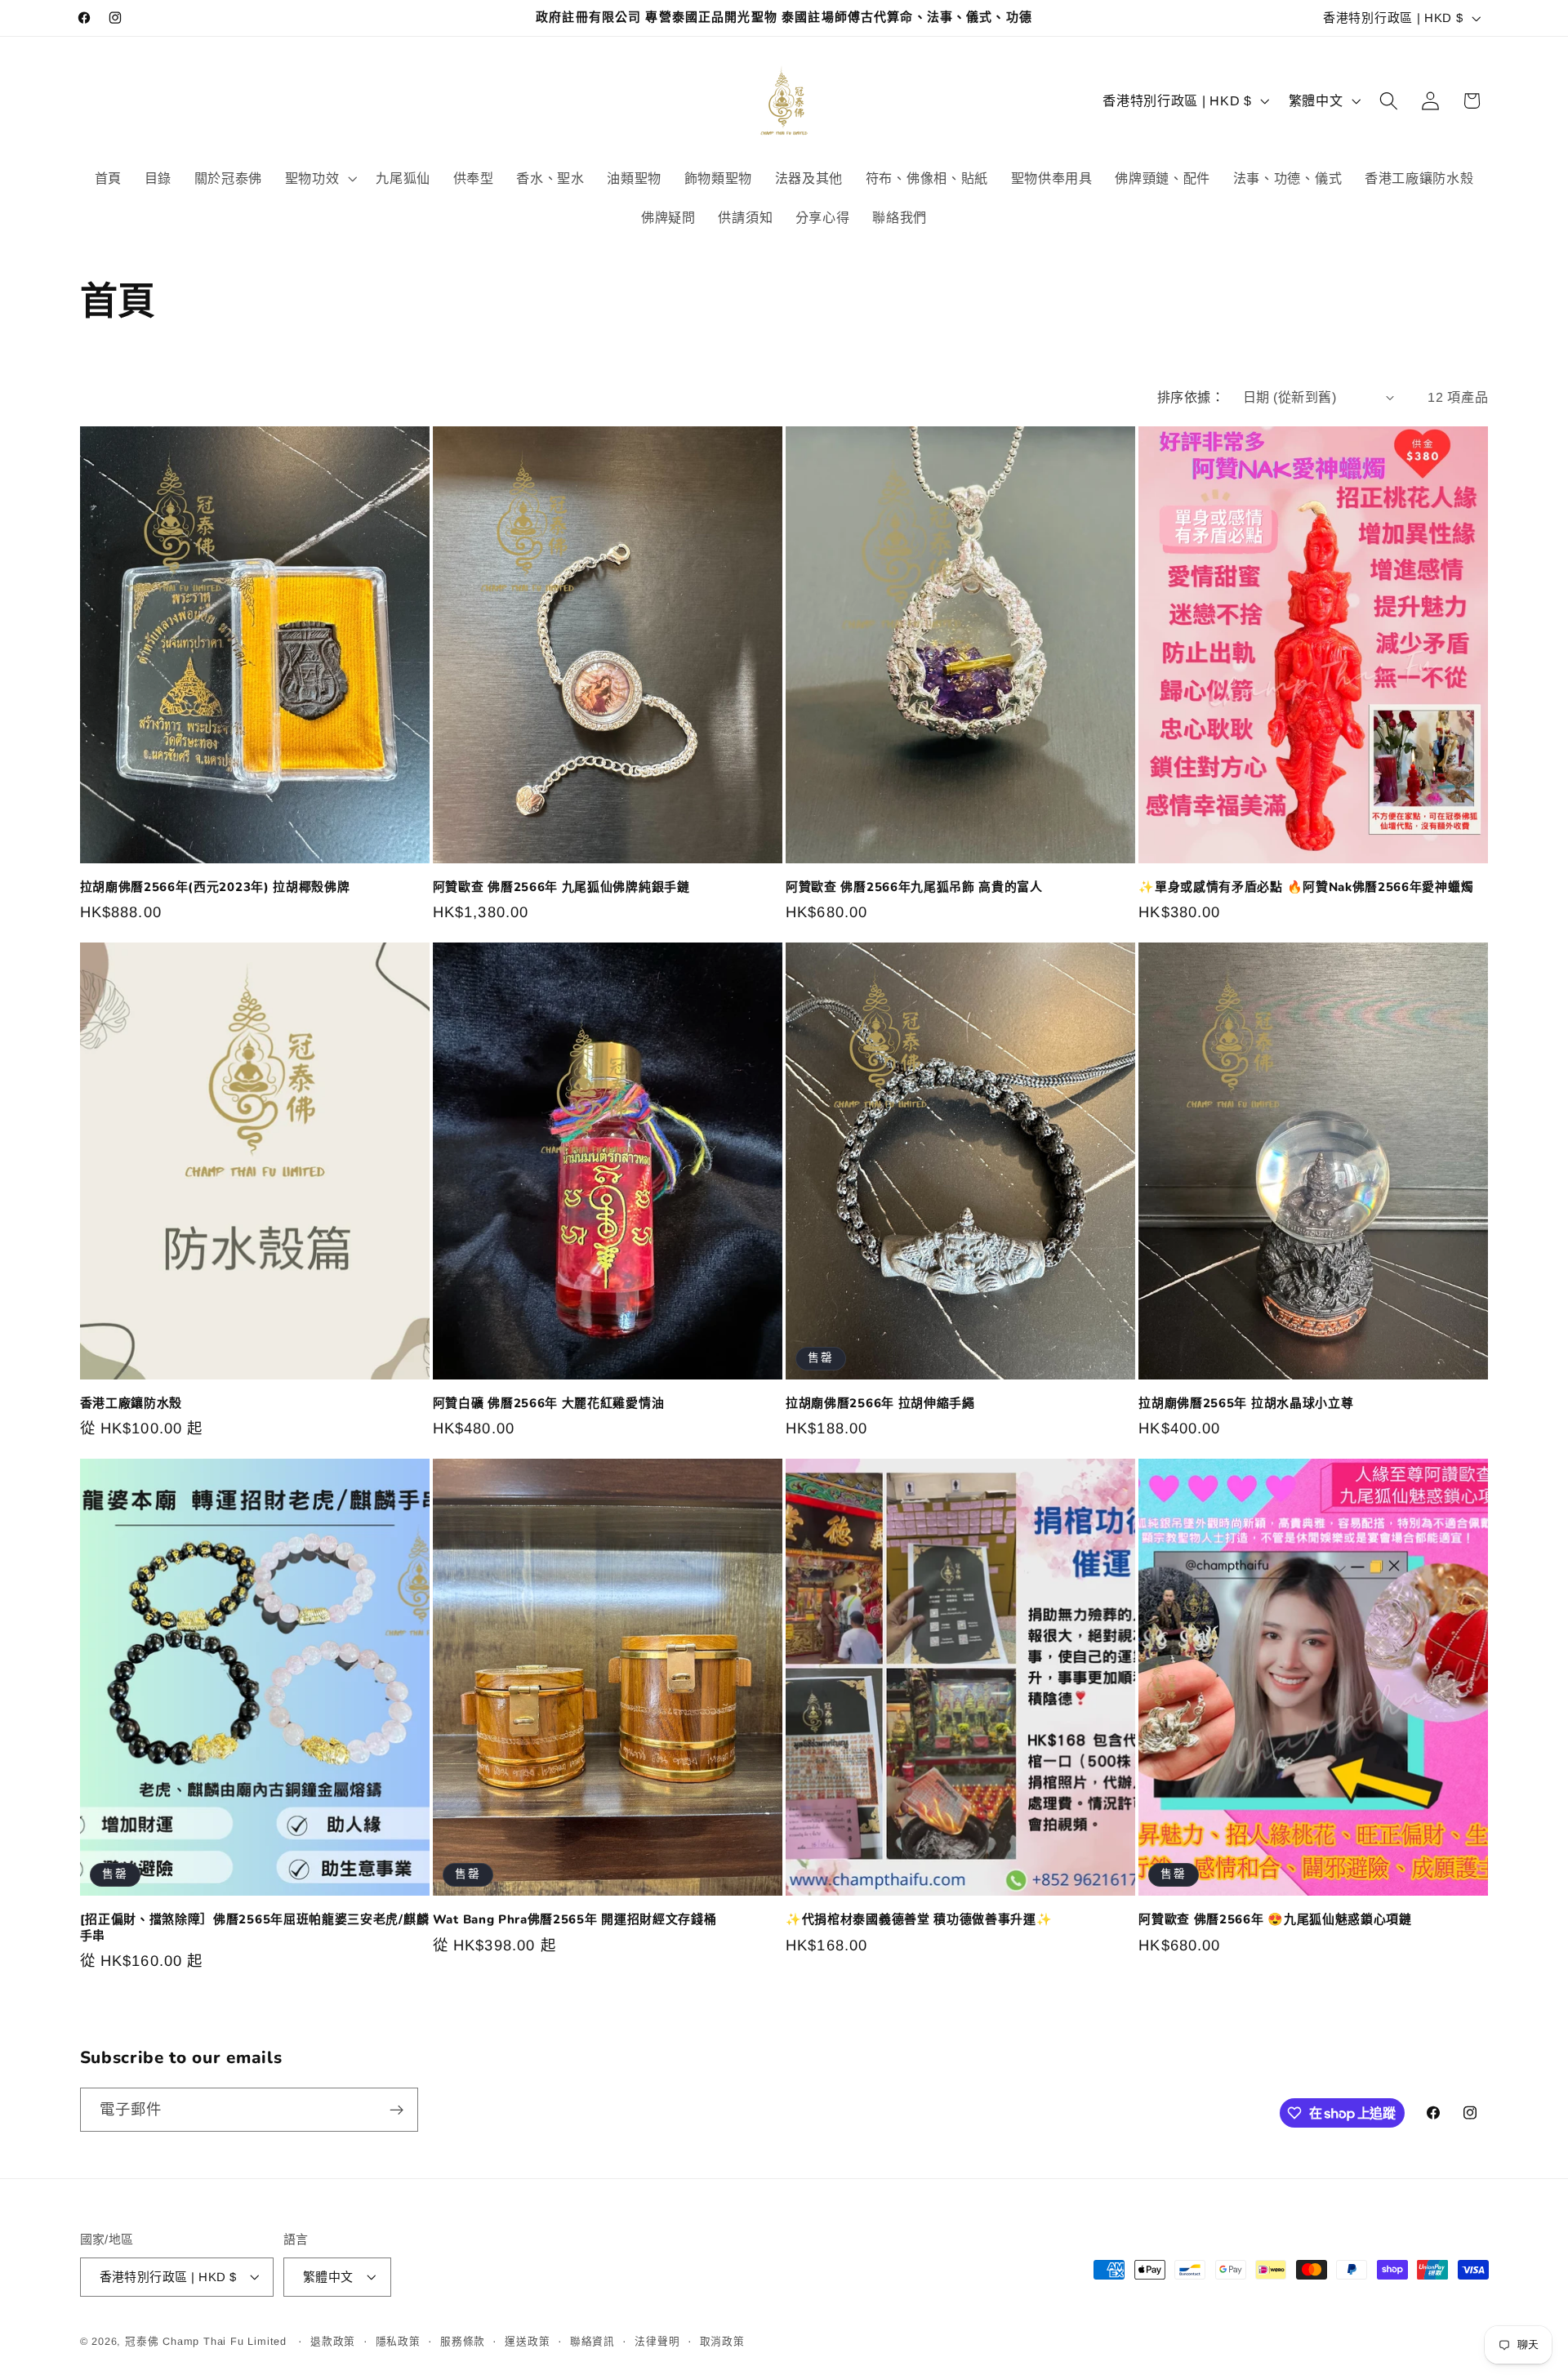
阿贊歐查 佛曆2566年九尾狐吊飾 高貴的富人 (914, 887)
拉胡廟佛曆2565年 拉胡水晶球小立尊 (1246, 1404)
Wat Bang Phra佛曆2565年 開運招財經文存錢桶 (575, 1920)
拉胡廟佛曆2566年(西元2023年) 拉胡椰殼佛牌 (215, 887)
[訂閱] (396, 2110)
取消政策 (722, 2342)
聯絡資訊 (592, 2342)
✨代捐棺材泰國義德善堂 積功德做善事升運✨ (919, 1920)
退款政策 (333, 2342)
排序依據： (1191, 397)
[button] (319, 178)
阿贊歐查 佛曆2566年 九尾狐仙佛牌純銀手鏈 (561, 887)
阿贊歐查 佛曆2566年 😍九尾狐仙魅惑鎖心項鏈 (1275, 1920)
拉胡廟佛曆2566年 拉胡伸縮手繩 (880, 1404)
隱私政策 (398, 2342)
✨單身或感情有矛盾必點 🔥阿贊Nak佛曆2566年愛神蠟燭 (1306, 887)
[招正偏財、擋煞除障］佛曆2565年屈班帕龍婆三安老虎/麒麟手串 (255, 1928)
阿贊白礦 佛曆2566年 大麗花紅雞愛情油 (549, 1404)
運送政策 (527, 2342)
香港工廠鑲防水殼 (131, 1404)
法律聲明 (657, 2342)
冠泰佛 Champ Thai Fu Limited (208, 2342)
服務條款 (463, 2342)
